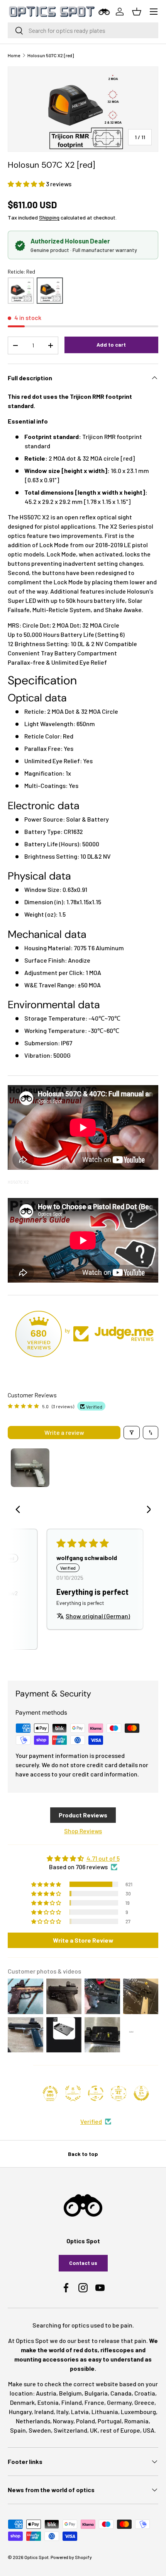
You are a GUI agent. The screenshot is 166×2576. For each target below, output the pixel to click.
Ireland (44, 2412)
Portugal (110, 2421)
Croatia (145, 2393)
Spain (18, 2430)
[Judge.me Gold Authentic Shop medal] (73, 2093)
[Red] (50, 291)
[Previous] (20, 1510)
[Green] (21, 291)
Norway (63, 2421)
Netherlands (33, 2421)
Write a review (64, 1432)
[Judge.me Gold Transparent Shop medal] (96, 2093)
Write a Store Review (83, 1940)
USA (149, 2430)
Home (14, 55)
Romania (136, 2421)
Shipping (49, 217)
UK (94, 2430)
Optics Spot (36, 2557)
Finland (72, 2402)
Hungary (20, 2412)
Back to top (83, 2154)
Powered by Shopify (71, 2557)
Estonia (48, 2402)
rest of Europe (120, 2430)
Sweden (40, 2430)
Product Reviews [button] (83, 1815)
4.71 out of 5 (103, 1858)
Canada (121, 2393)
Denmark (22, 2402)
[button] (27, 184)
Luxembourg (138, 2412)
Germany (119, 2402)
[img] (83, 1858)
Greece (144, 2402)
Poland (86, 2421)
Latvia (80, 2412)
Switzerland (70, 2430)
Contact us (83, 2263)
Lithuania (105, 2412)
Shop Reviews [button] (83, 1831)
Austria (46, 2393)
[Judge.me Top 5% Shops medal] (141, 2093)
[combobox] (83, 30)
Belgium (70, 2393)
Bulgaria (96, 2393)
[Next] (146, 1510)
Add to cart (111, 345)
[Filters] (132, 1433)
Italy (62, 2412)
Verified (91, 2121)
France (94, 2402)
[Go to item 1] (30, 1468)
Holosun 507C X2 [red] (51, 55)
